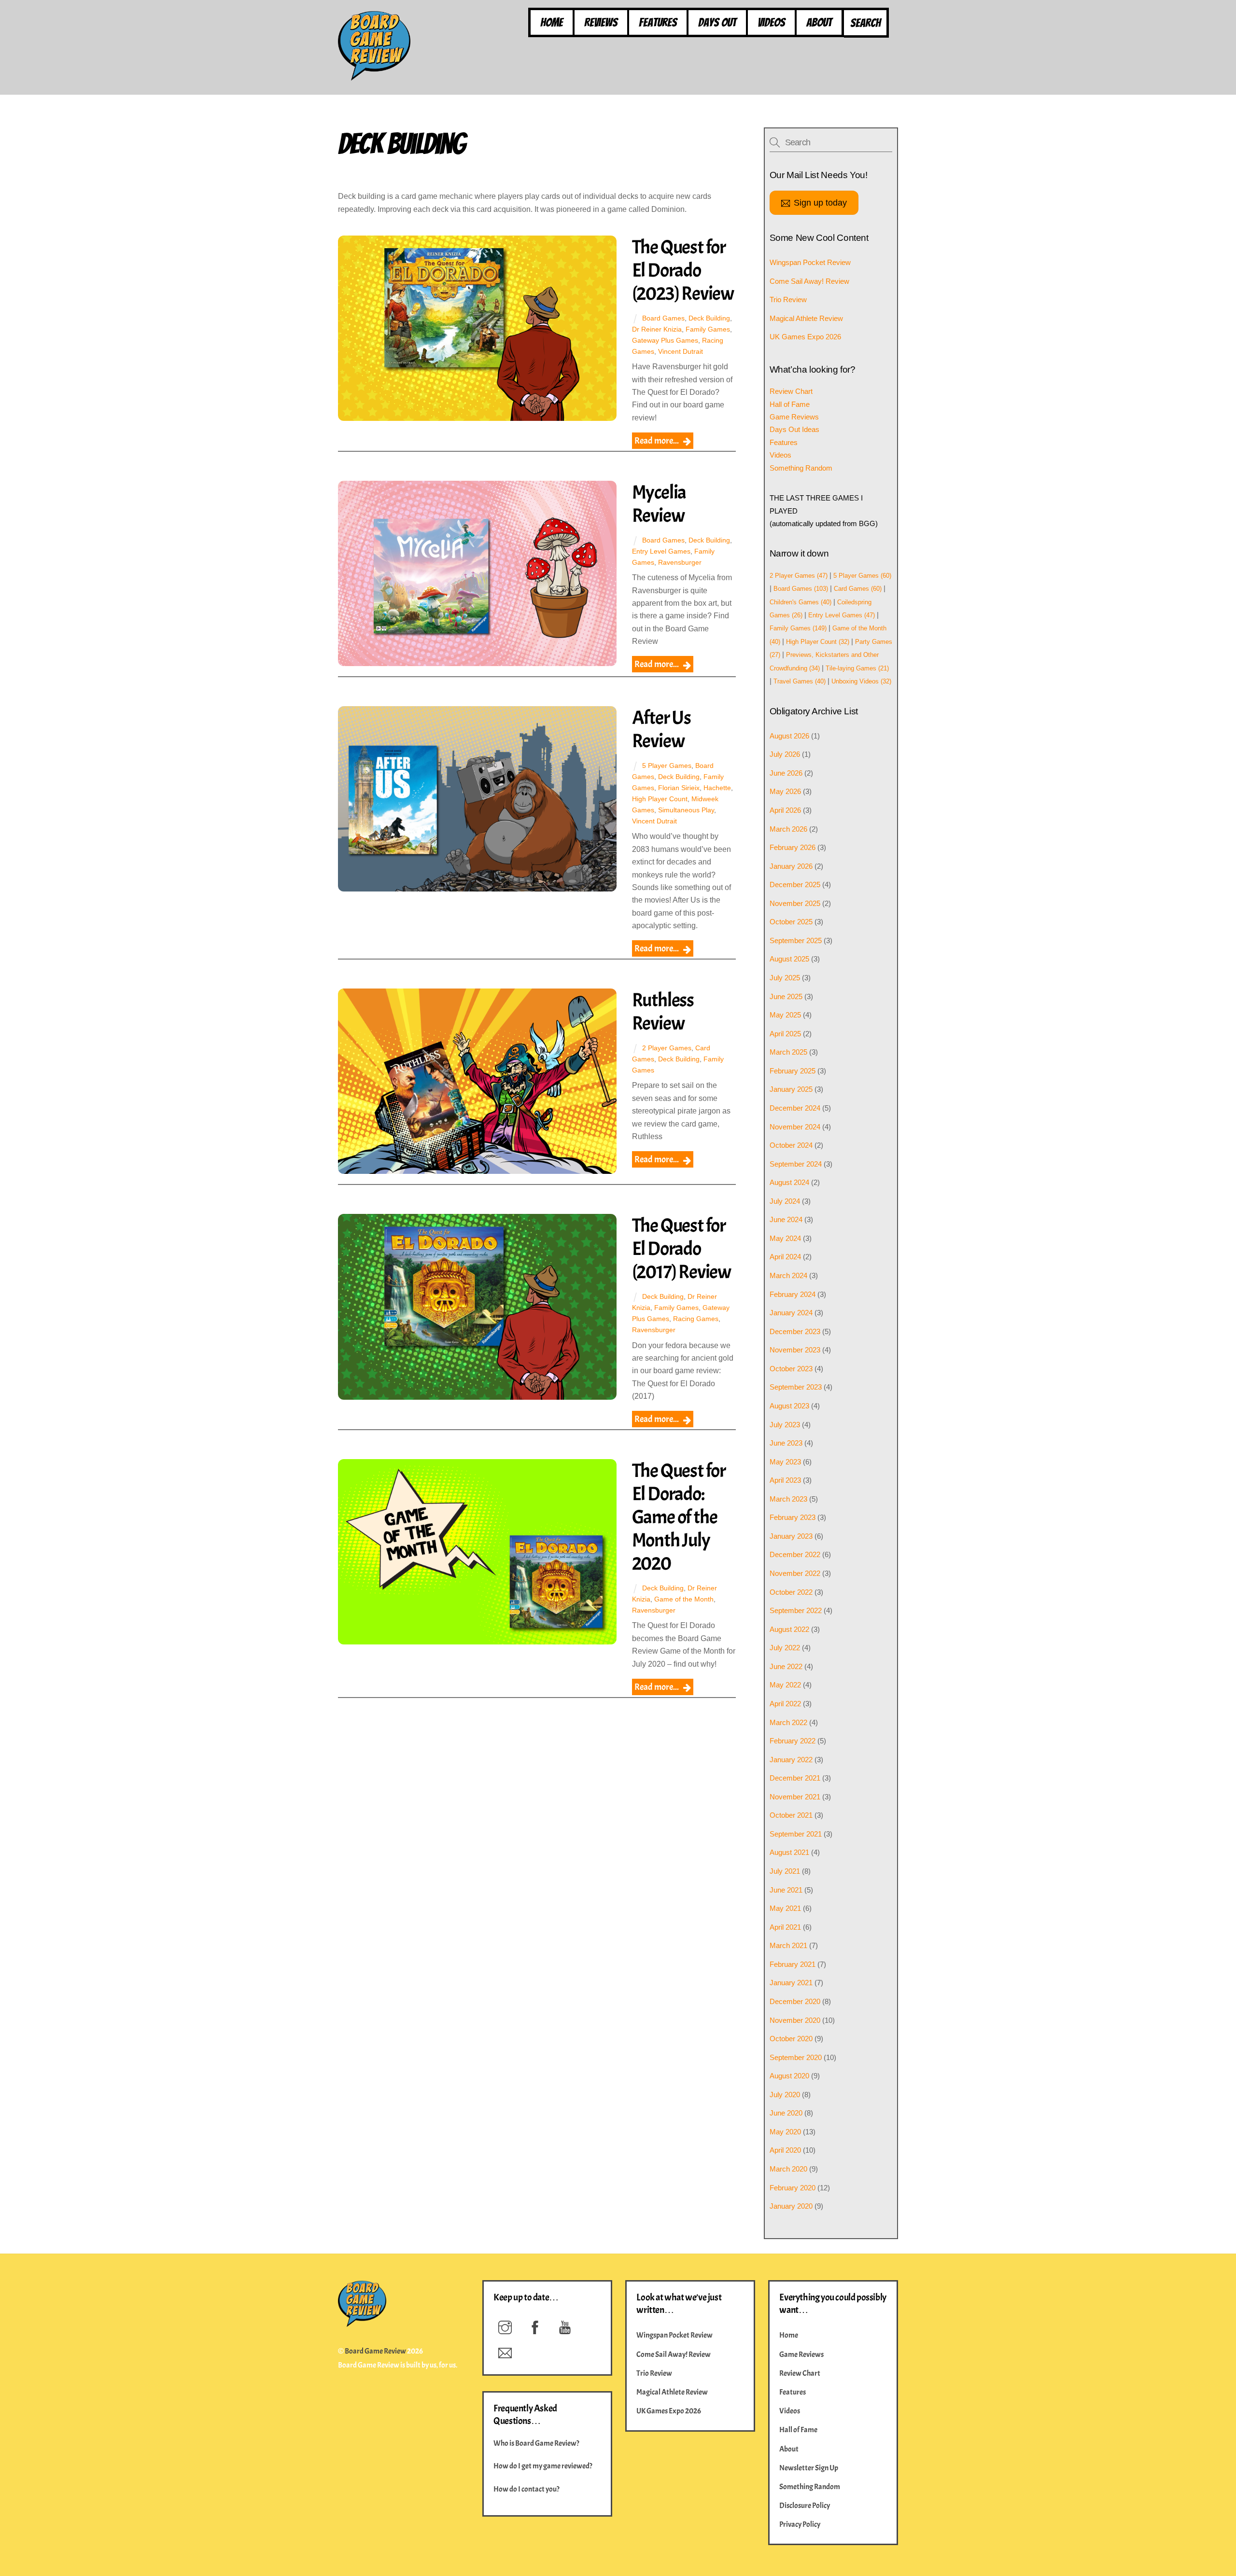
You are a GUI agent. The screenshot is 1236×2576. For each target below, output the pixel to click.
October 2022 (791, 1592)
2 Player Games (667, 1048)
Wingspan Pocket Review (810, 262)
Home (552, 22)
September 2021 (796, 1834)
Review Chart (791, 391)
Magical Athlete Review (806, 318)
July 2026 (785, 754)
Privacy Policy (800, 2524)
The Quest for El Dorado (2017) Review (681, 1249)
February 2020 (793, 2188)
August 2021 (789, 1852)
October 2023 (791, 1369)
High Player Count (660, 799)
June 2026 (786, 773)
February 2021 (793, 1964)
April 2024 (785, 1257)
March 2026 (788, 829)
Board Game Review (375, 2351)
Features (658, 22)
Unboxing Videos (861, 681)
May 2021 (785, 1908)
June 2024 (786, 1219)
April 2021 (785, 1927)
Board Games (663, 318)
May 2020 (785, 2132)
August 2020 (789, 2076)
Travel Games (800, 681)
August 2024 (789, 1182)
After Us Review (661, 729)
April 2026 (785, 810)
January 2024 (791, 1313)
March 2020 (788, 2169)
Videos (771, 22)
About (819, 22)
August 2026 (789, 736)
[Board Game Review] (374, 76)
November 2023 (795, 1350)
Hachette (717, 788)
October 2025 (791, 922)
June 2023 (786, 1443)
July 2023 (785, 1425)
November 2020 (795, 2020)
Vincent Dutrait (681, 351)
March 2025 (788, 1052)
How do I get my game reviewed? (543, 2466)
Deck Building (709, 318)
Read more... (657, 441)
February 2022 (793, 1741)
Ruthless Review (663, 1012)
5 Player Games (667, 766)
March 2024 (788, 1275)
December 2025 (795, 884)
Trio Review (788, 299)
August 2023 (789, 1406)
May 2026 (785, 791)
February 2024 (793, 1294)
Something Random (801, 468)
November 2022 (795, 1573)
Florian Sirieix (679, 788)
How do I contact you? (527, 2489)
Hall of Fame (790, 404)
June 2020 (786, 2113)
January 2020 (791, 2206)
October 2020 (791, 2039)
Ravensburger (680, 562)
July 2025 (785, 978)
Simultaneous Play (686, 810)
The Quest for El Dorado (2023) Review (683, 270)
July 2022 (785, 1648)
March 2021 (788, 1945)
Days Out (717, 22)
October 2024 (791, 1145)
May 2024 (785, 1238)
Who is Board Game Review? (536, 2443)
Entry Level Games (661, 551)
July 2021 (785, 1871)
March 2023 (788, 1499)
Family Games (708, 329)
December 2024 (795, 1108)
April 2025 (785, 1034)
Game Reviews (794, 417)
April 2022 (785, 1704)
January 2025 (791, 1089)
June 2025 (786, 996)
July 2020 (785, 2095)
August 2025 (789, 959)
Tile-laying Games (857, 668)
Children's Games (801, 602)
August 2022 (789, 1629)
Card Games (858, 589)
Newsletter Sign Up (809, 2468)
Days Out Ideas (794, 429)
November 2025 (795, 903)
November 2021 (795, 1797)
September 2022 (796, 1610)
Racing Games (696, 1319)
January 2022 (791, 1760)
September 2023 (796, 1387)
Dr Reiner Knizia (657, 329)
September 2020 (796, 2057)
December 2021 (795, 1778)
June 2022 (786, 1666)
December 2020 (795, 2001)
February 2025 (793, 1071)
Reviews (601, 22)
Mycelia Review (659, 504)
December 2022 (795, 1554)
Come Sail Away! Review (809, 281)
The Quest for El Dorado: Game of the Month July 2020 (679, 1517)
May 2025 (785, 1015)
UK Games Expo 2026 (805, 337)
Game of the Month (684, 1599)
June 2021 (786, 1890)
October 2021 (791, 1815)
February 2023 (793, 1517)
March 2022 (788, 1722)
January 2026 (791, 866)
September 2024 (796, 1164)
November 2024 (795, 1127)
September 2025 (796, 940)
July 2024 (785, 1201)
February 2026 (793, 847)
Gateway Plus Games (665, 340)
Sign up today (820, 202)
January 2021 (791, 1983)
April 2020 (785, 2150)
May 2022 (785, 1685)
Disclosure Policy (805, 2506)
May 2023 (785, 1462)
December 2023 (795, 1331)
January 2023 (791, 1536)
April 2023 (785, 1480)
